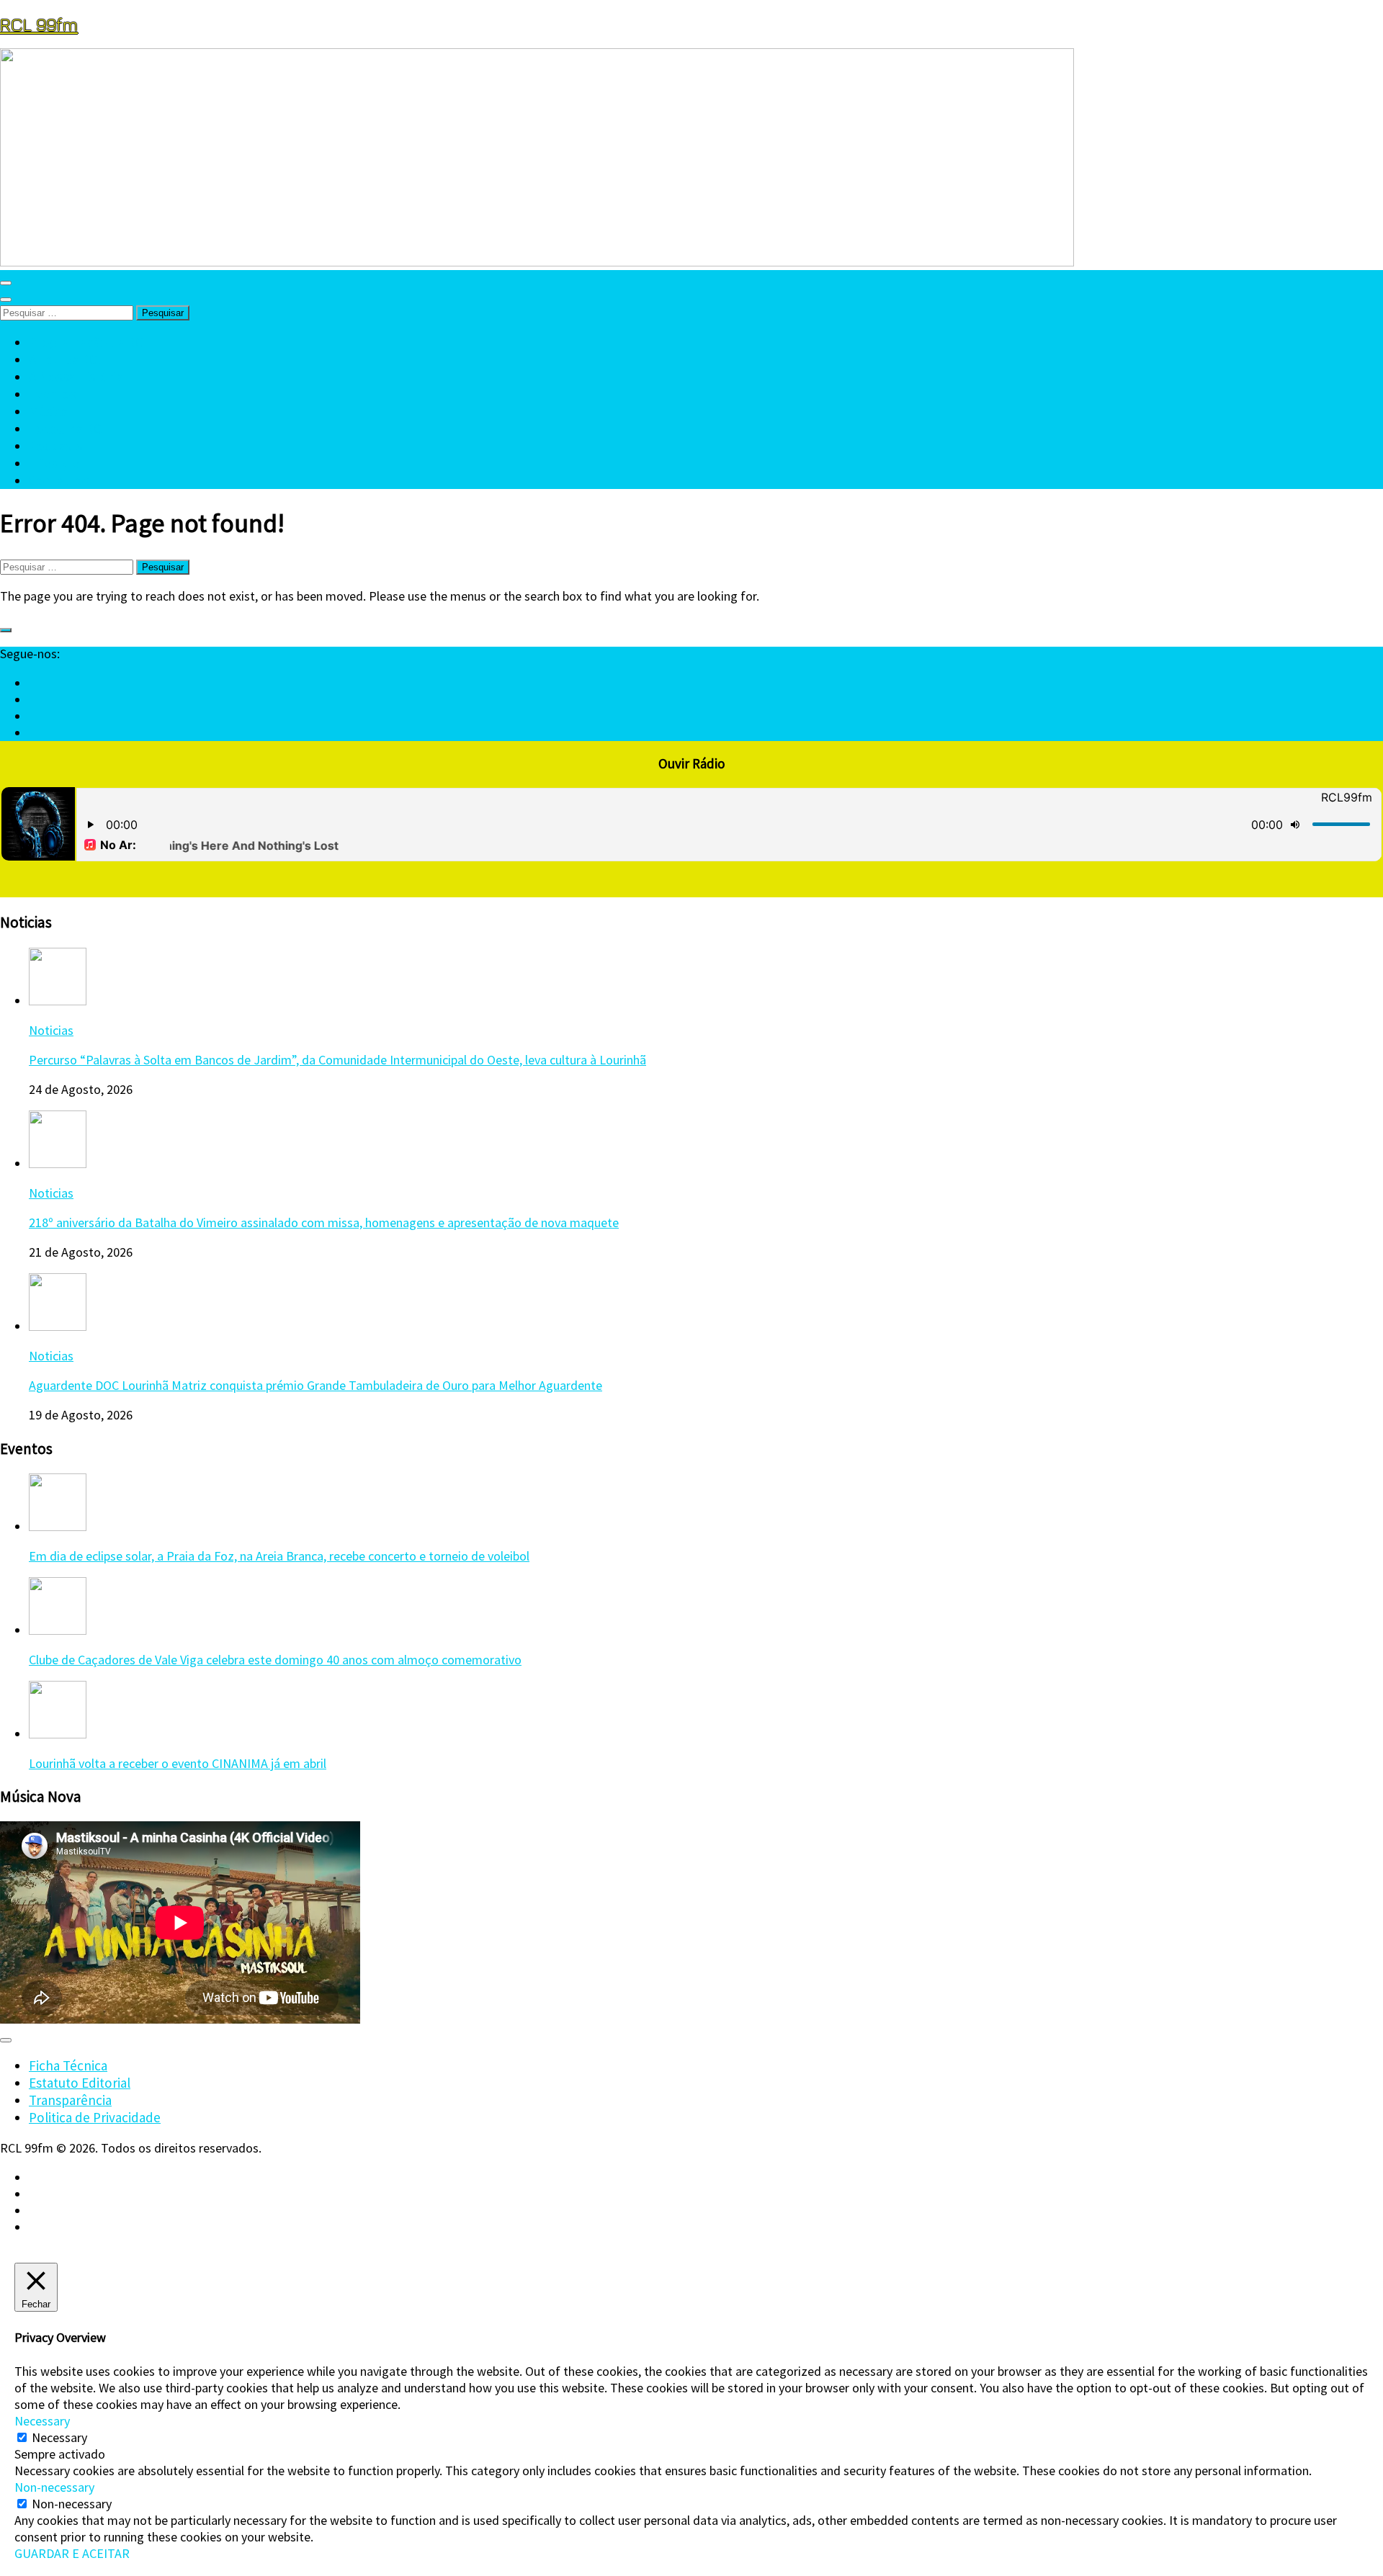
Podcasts (55, 446)
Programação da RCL (90, 342)
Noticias (51, 1030)
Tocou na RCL (69, 428)
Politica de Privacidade (95, 2117)
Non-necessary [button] (54, 2487)
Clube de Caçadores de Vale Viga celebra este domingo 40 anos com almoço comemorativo (275, 1660)
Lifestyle (54, 463)
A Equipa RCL (67, 359)
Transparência (70, 2100)
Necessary (59, 2437)
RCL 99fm (39, 24)
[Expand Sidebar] (6, 630)
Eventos (53, 394)
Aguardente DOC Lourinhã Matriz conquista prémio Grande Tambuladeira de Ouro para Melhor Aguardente (315, 1385)
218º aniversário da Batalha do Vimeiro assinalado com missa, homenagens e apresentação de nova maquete (324, 1222)
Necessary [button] (42, 2421)
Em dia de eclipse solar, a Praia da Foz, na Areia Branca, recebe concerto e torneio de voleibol (279, 1556)
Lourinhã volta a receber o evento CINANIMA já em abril (178, 1763)
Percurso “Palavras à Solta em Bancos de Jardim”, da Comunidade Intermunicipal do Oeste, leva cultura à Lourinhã (337, 1060)
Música (48, 411)
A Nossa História (76, 377)
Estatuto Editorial (80, 2083)
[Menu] (6, 283)
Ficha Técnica (68, 2065)
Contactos (59, 480)
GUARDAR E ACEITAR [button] (72, 2553)
